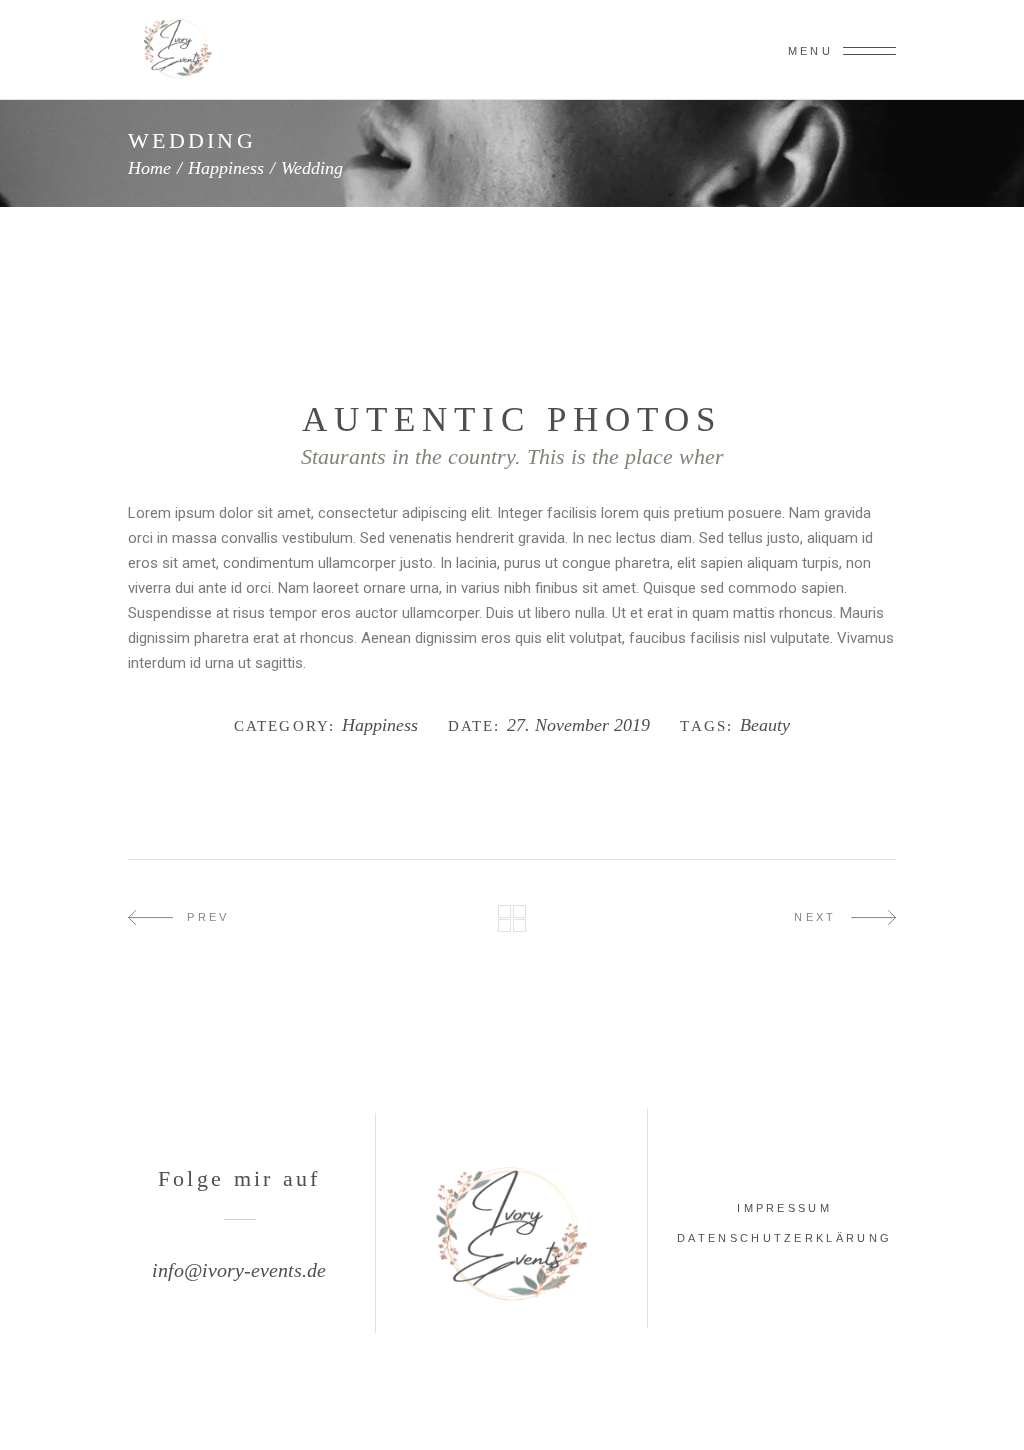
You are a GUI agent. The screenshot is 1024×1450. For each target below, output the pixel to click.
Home (149, 168)
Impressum (784, 1208)
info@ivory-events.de (239, 1270)
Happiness (226, 168)
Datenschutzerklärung (784, 1238)
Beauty (765, 725)
